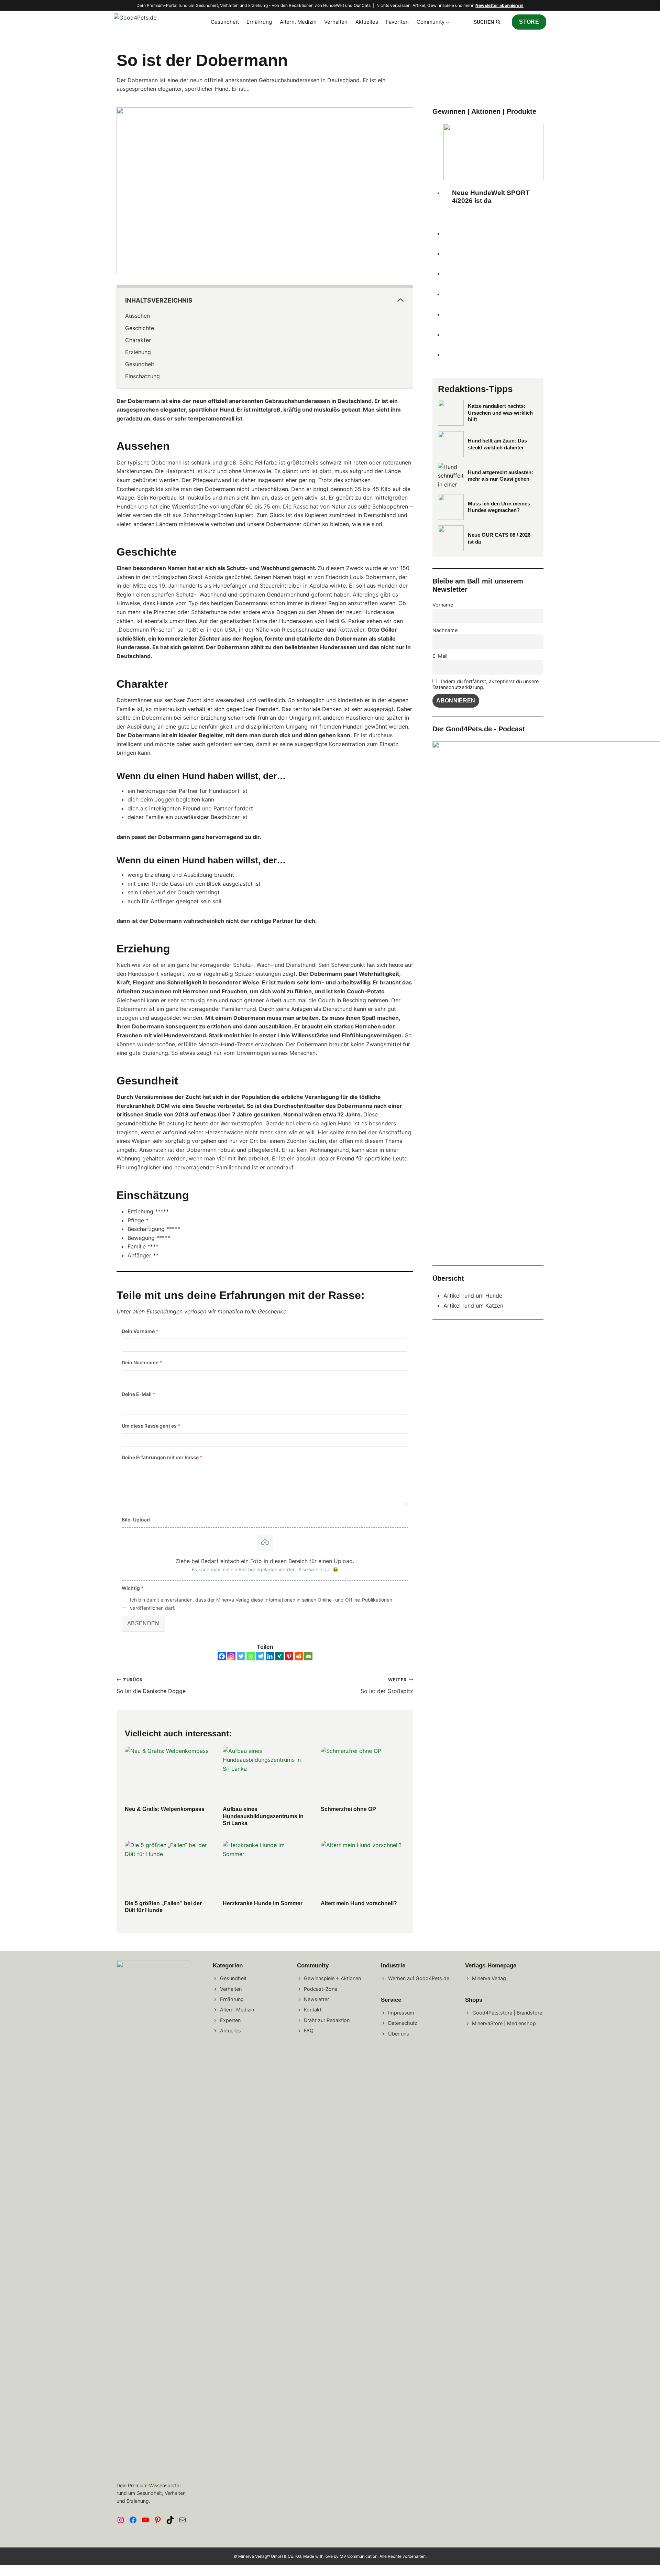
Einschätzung (142, 376)
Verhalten (336, 22)
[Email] (308, 1656)
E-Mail (440, 656)
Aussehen (137, 316)
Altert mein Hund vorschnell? (359, 1903)
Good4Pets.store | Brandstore (507, 2012)
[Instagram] (231, 1656)
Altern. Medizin (298, 22)
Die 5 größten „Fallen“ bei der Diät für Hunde (163, 1907)
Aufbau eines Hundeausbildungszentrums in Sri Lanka (263, 1816)
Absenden (143, 1623)
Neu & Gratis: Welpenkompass (165, 1809)
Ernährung (259, 22)
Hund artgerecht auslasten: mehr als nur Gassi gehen (500, 476)
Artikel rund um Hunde (473, 1296)
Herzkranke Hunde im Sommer (263, 1903)
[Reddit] (299, 1656)
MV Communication (359, 2556)
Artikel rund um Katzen (473, 1306)
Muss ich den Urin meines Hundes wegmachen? (499, 507)
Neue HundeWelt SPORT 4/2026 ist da (491, 197)
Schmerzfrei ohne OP (348, 1809)
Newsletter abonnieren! (499, 5)
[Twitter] (241, 1656)
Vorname (443, 605)
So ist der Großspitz (387, 1686)
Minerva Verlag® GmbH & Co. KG (270, 2556)
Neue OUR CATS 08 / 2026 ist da (499, 538)
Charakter (138, 340)
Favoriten (397, 22)
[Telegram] (260, 1656)
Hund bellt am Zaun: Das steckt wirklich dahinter (497, 444)
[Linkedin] (270, 1656)
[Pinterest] (289, 1656)
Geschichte (140, 328)
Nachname (445, 630)
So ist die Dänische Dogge (151, 1686)
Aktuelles (367, 22)
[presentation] (167, 1775)
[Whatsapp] (251, 1656)
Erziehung (138, 352)
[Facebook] (222, 1656)
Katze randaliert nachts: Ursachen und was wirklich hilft (500, 413)
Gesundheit (225, 22)
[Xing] (279, 1656)
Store (529, 22)
